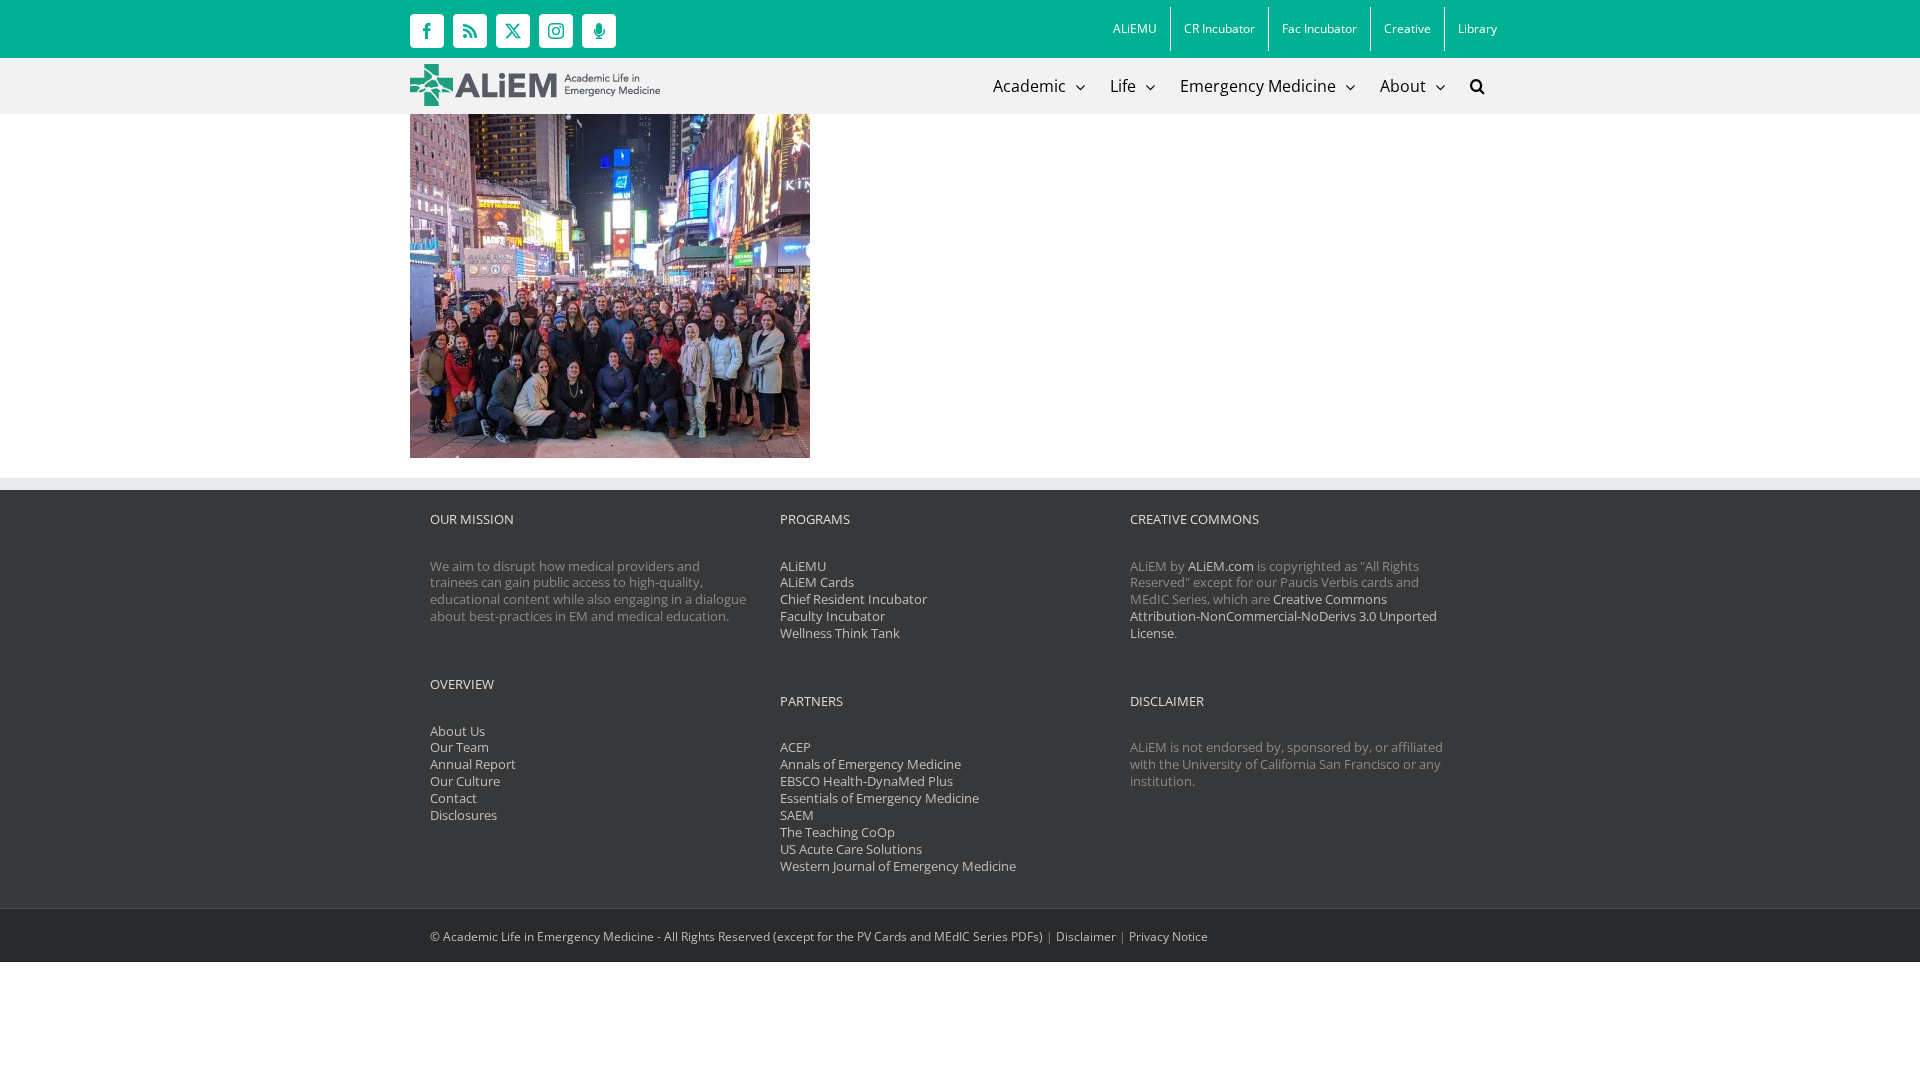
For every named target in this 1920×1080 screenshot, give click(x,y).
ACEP (795, 747)
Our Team (459, 747)
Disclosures (463, 815)
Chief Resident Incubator (853, 599)
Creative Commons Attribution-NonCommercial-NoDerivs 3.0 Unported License (1283, 616)
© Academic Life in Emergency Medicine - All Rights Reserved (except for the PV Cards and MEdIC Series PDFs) (736, 936)
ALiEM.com (1221, 566)
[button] (1477, 86)
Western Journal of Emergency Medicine (898, 866)
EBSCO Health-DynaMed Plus (866, 781)
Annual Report (473, 764)
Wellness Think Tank (840, 633)
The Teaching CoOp (837, 832)
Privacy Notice (1168, 936)
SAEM (797, 815)
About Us (457, 731)
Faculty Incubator (832, 616)
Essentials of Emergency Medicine (879, 798)
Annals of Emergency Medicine (870, 764)
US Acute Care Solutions (851, 849)
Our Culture (465, 781)
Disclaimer (1086, 936)
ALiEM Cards (817, 582)
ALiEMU (803, 566)
